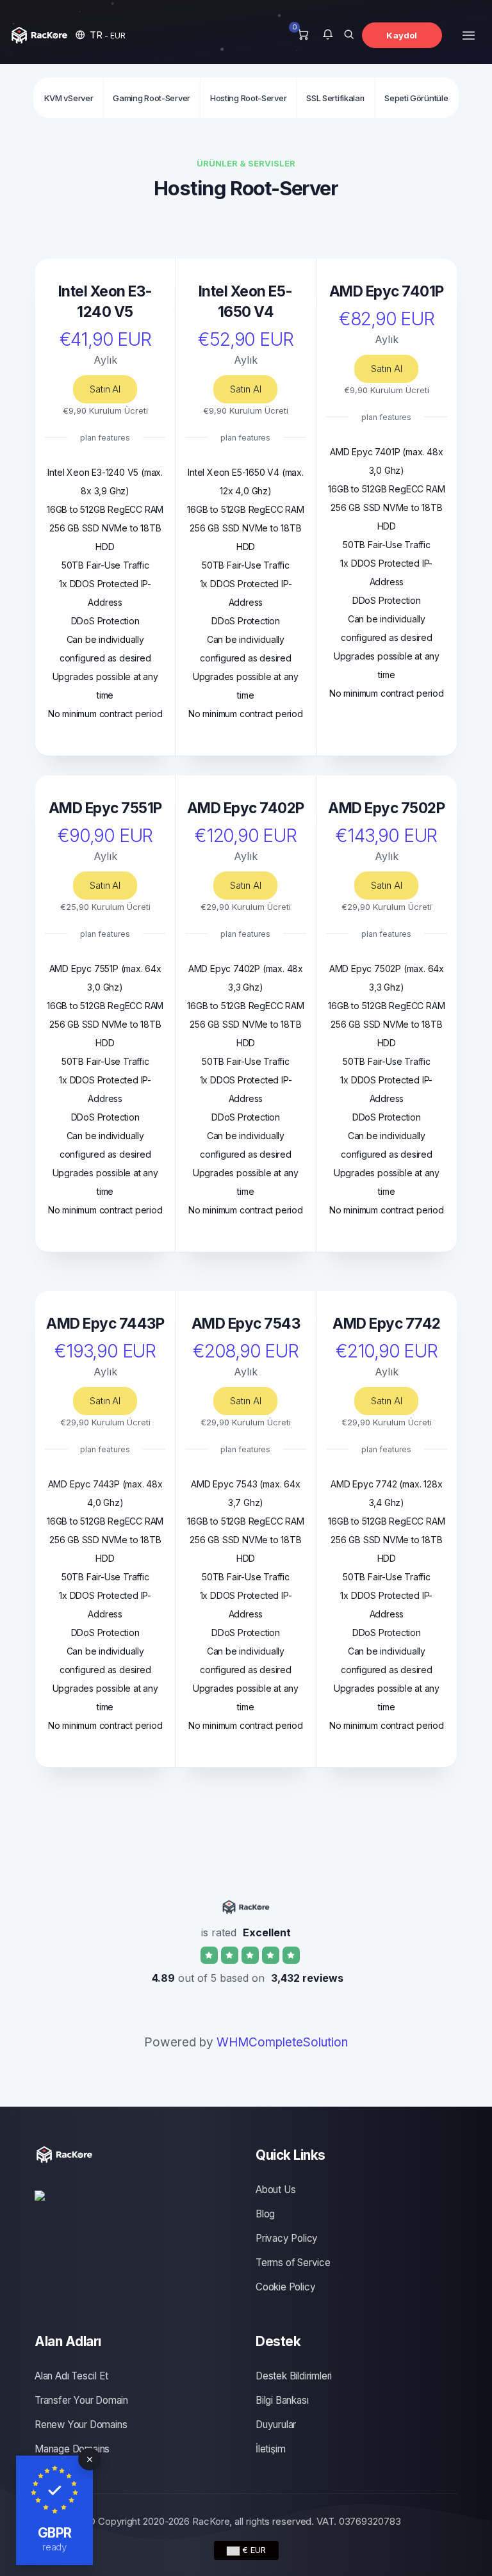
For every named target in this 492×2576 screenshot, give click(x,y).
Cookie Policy (285, 2287)
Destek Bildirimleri (294, 2376)
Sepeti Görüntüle (416, 98)
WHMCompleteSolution (282, 2042)
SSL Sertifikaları (335, 98)
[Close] (89, 2459)
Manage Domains (72, 2449)
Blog (265, 2214)
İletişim (270, 2449)
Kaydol (402, 35)
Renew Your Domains (81, 2425)
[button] (101, 35)
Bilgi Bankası (282, 2400)
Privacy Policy (287, 2238)
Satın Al (105, 389)
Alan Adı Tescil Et (71, 2376)
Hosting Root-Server (248, 98)
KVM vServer (69, 98)
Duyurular (276, 2425)
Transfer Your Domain (81, 2400)
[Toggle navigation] (469, 35)
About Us (275, 2190)
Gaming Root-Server (152, 98)
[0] (303, 35)
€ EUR (253, 2550)
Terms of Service (293, 2263)
